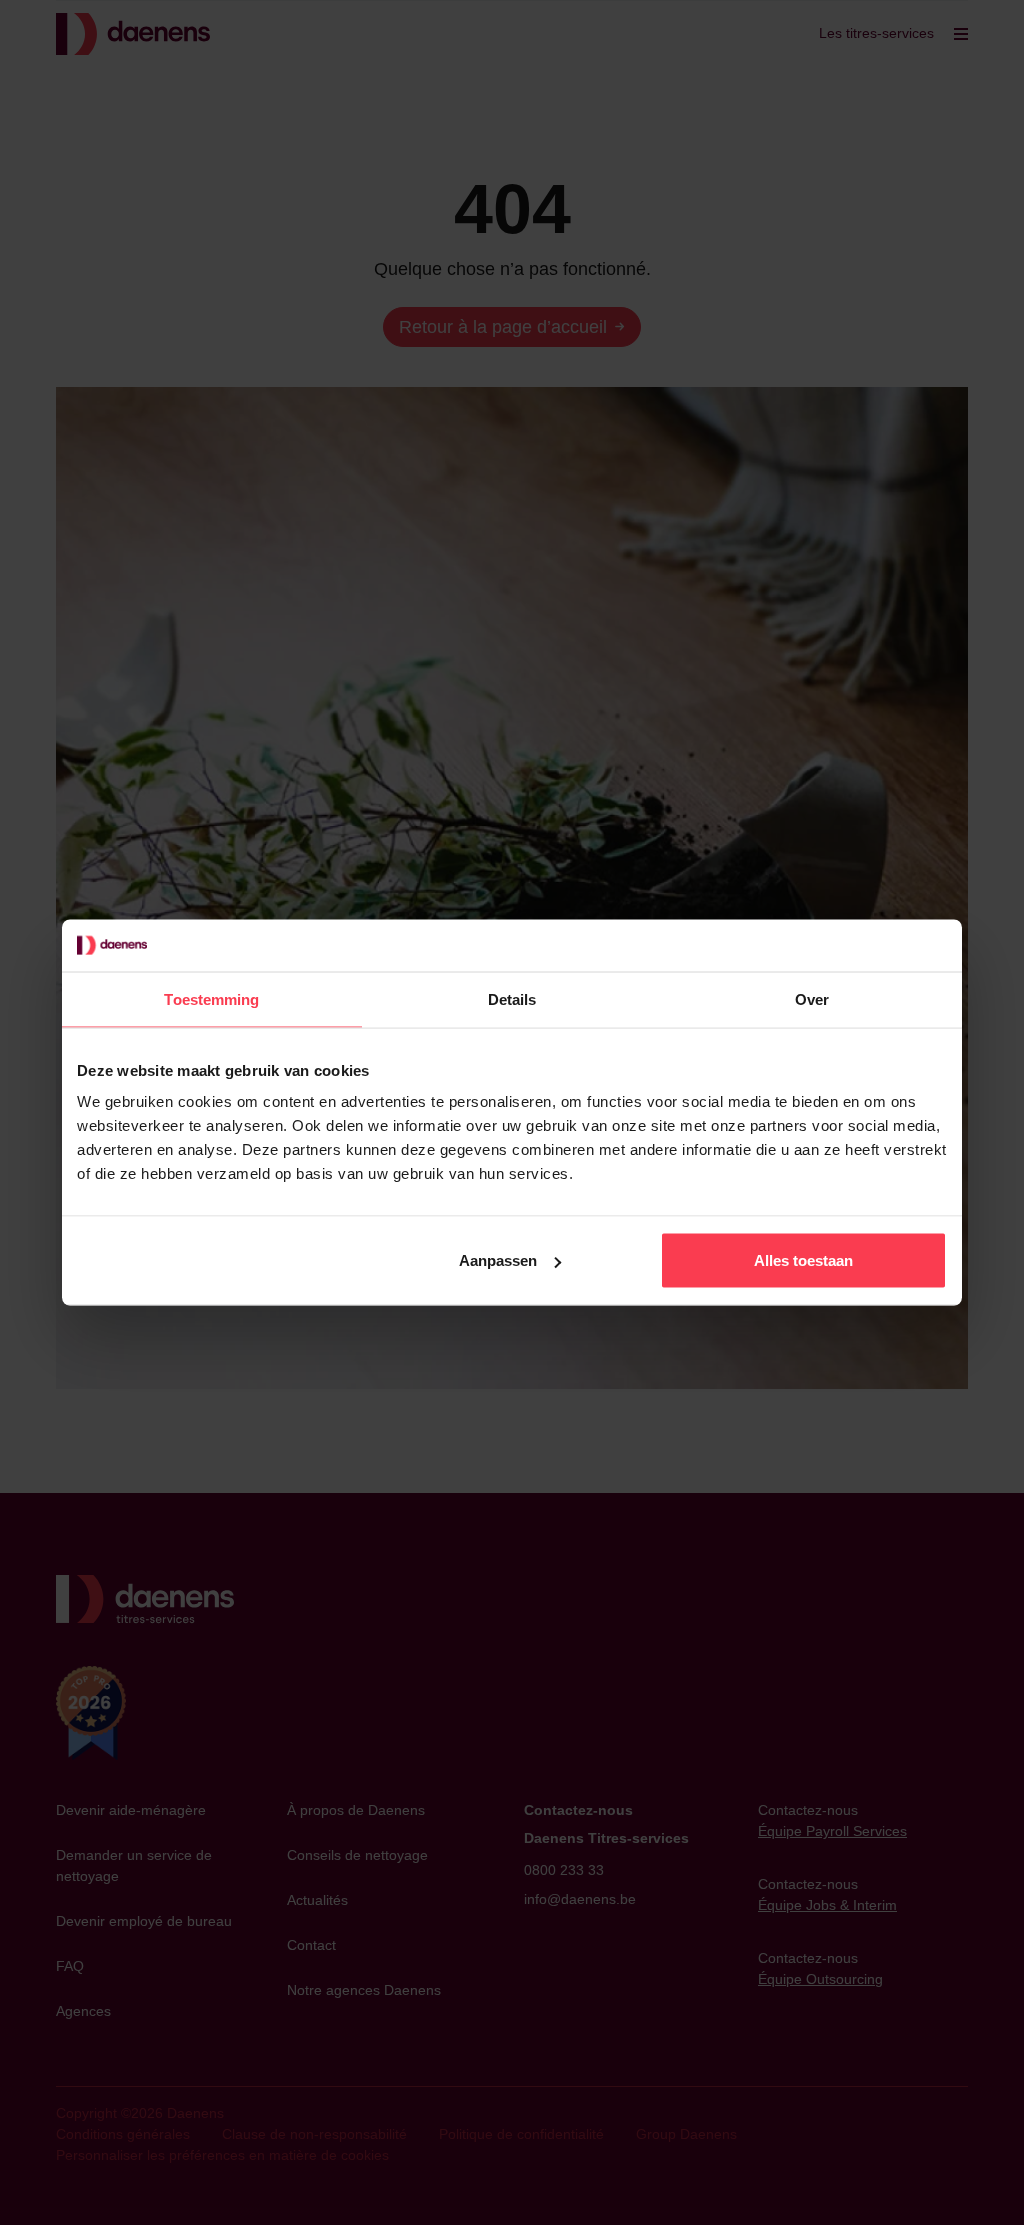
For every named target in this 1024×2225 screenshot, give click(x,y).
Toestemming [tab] (211, 998)
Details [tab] (512, 998)
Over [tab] (812, 998)
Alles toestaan (803, 1260)
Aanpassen (498, 1260)
